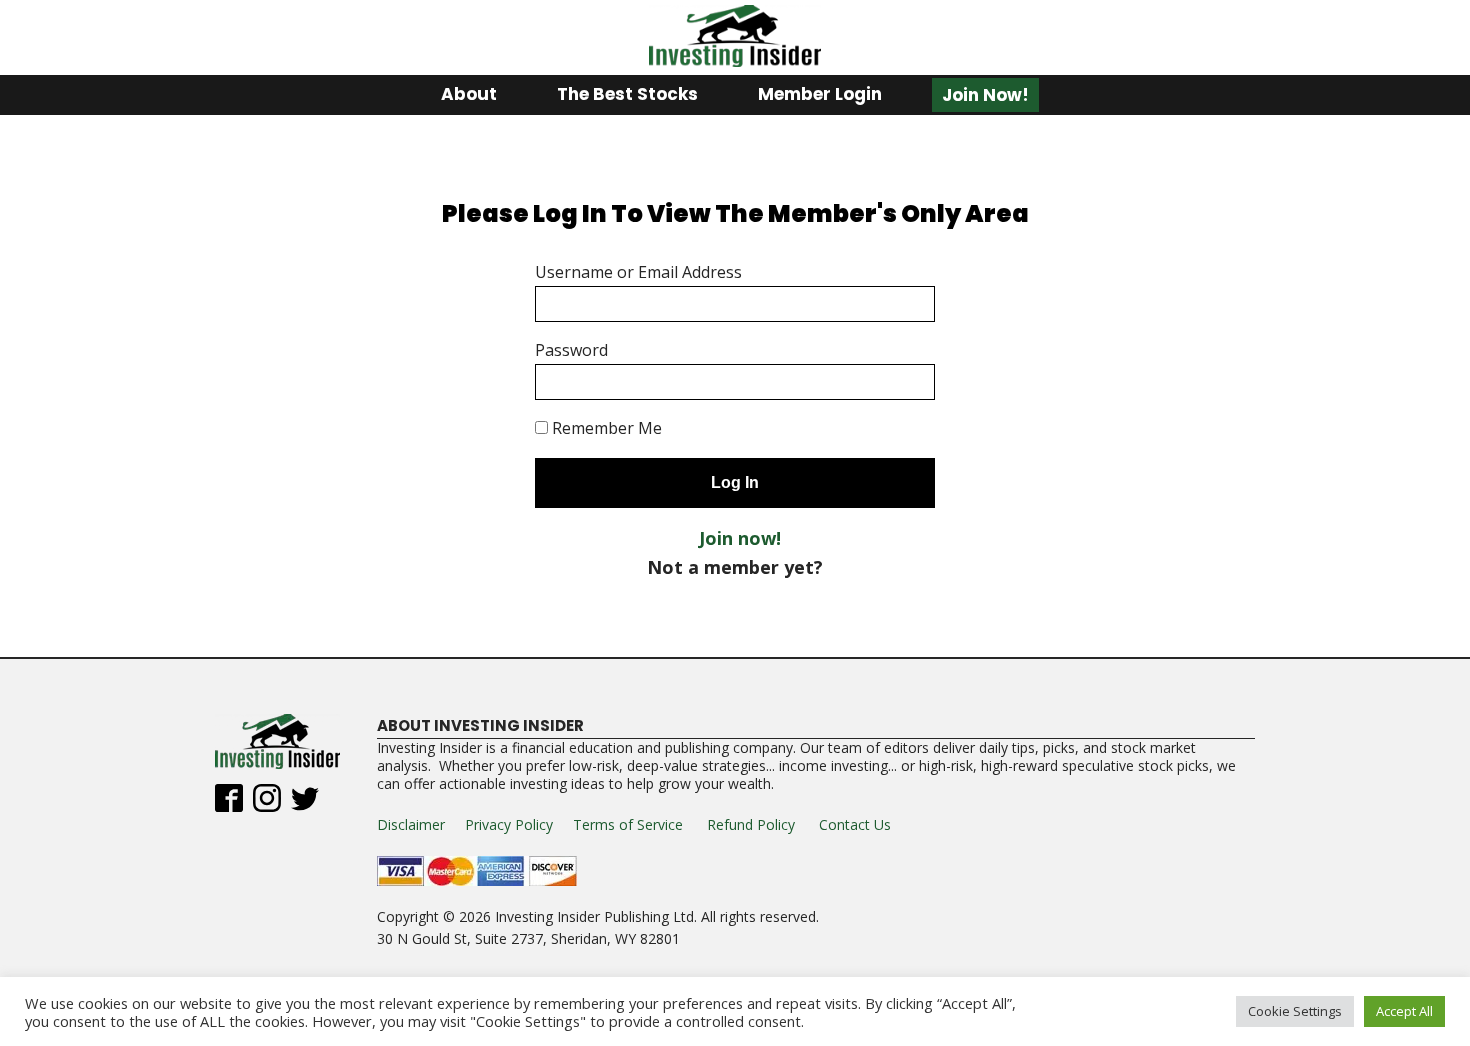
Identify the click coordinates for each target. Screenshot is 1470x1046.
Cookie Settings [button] (1295, 1011)
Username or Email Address (638, 272)
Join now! (740, 538)
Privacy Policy (509, 824)
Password (571, 350)
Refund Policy (751, 824)
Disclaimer (411, 824)
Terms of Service (628, 824)
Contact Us (855, 824)
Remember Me (605, 428)
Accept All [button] (1404, 1011)
